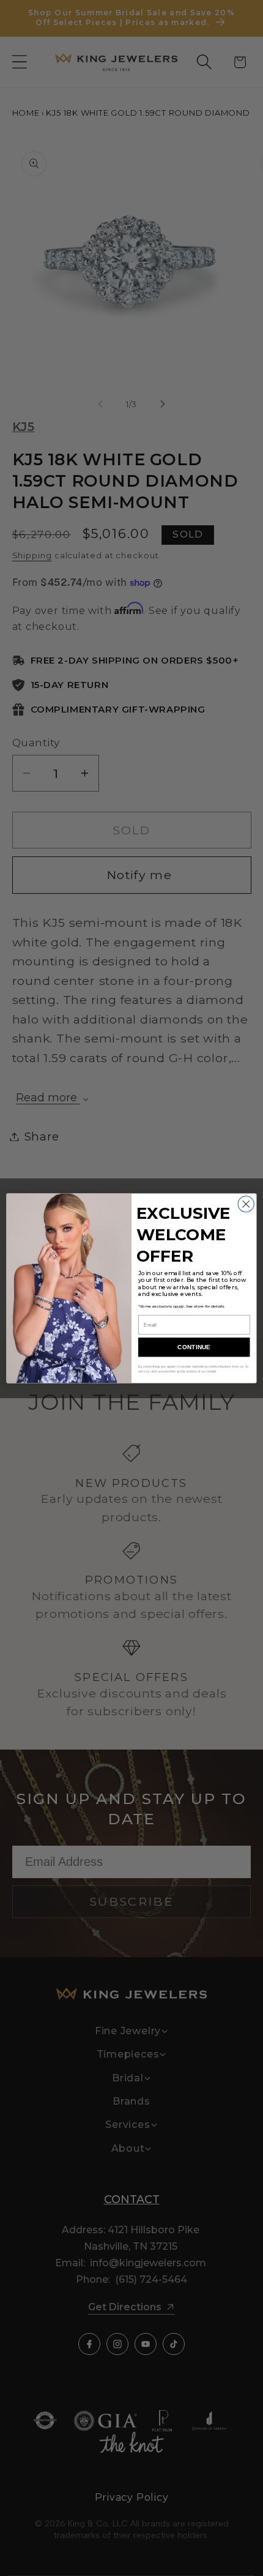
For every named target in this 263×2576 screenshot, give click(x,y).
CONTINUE (194, 1347)
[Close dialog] (246, 1204)
